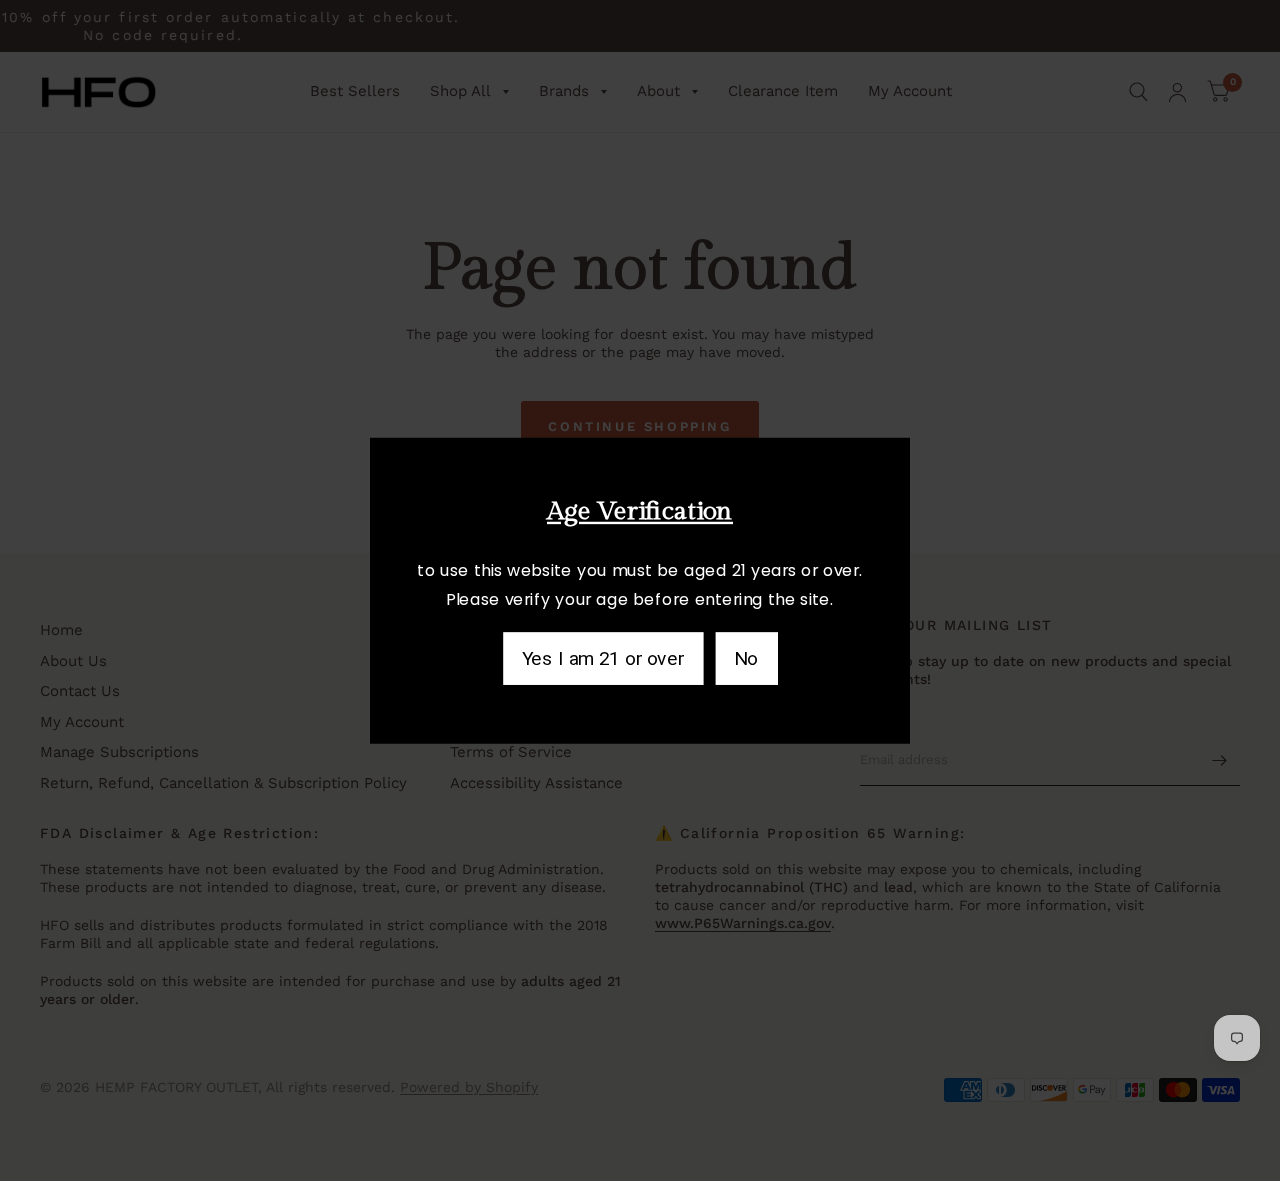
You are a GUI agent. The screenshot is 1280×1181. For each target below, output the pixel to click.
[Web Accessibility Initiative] (8, 534)
